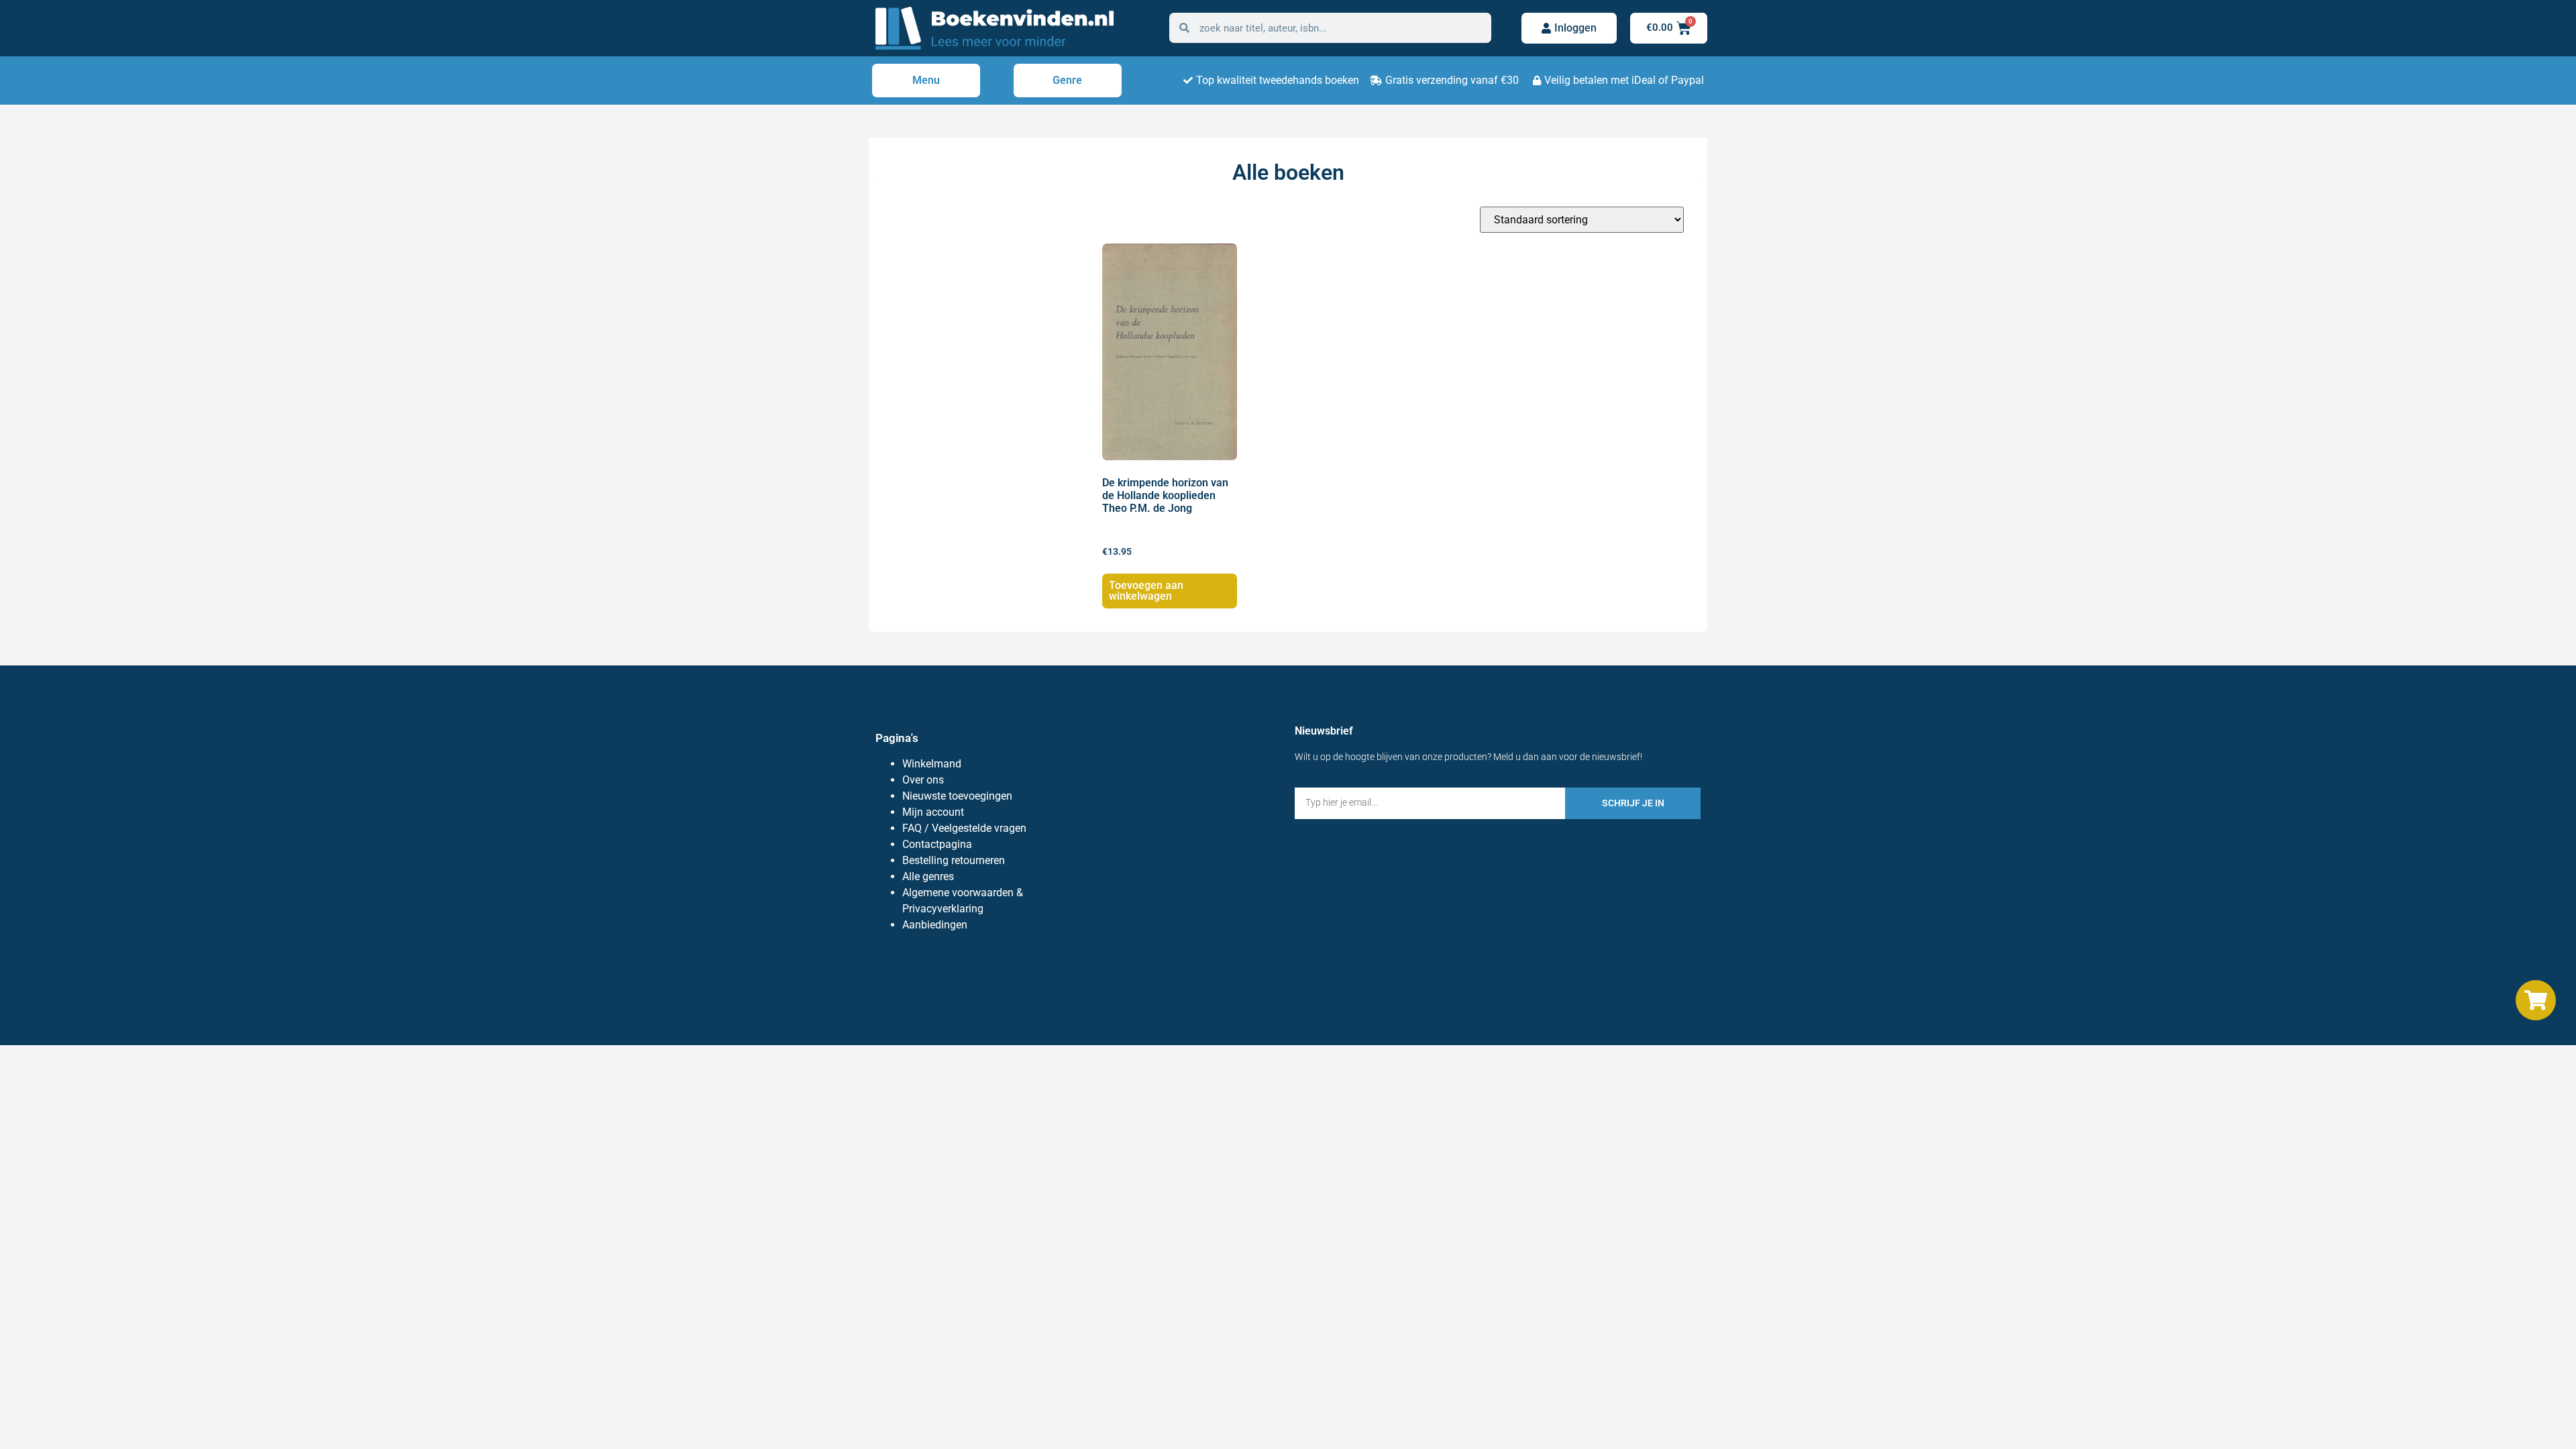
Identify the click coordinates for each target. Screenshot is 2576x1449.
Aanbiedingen (935, 925)
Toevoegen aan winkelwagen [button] (1146, 591)
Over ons (923, 780)
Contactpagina (937, 844)
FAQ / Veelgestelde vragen (964, 828)
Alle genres (928, 876)
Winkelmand (932, 764)
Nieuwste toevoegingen (957, 796)
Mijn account (933, 812)
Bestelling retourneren (954, 860)
